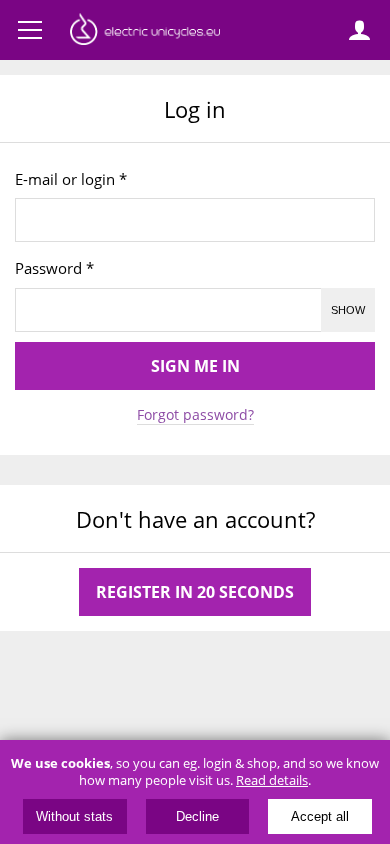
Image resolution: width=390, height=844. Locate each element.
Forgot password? (195, 414)
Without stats (74, 816)
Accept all (320, 816)
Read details (272, 780)
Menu (30, 30)
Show (348, 310)
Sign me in (195, 366)
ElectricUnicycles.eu (145, 32)
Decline (197, 816)
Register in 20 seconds (195, 592)
